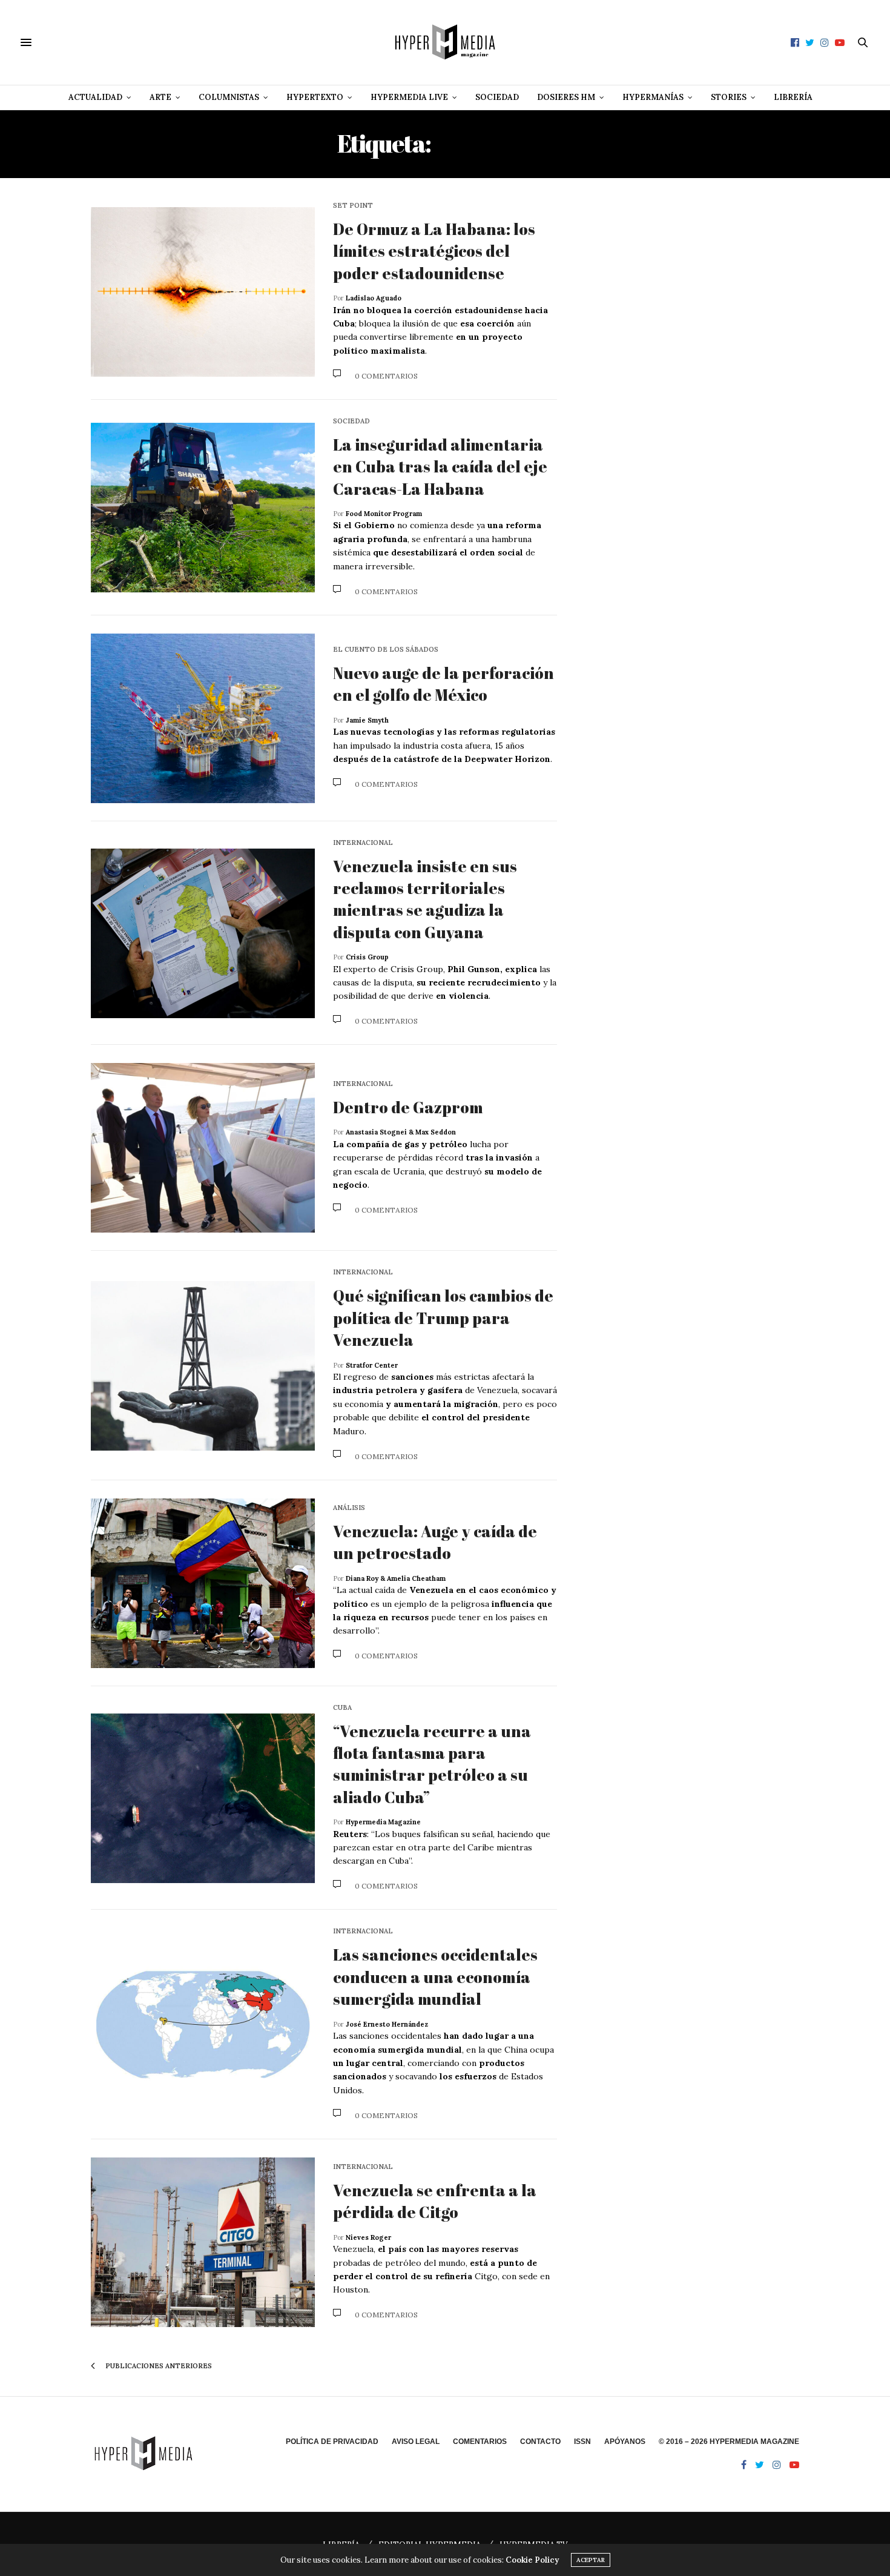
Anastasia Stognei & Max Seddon (401, 1132)
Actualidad (95, 97)
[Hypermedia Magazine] (445, 42)
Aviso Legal (416, 2442)
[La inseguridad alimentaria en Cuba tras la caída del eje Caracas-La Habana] (203, 508)
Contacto (540, 2442)
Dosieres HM (566, 97)
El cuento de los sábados (386, 650)
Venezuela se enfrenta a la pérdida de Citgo (435, 2201)
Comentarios (480, 2442)
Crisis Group (367, 957)
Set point (353, 206)
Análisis (349, 1508)
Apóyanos (625, 2442)
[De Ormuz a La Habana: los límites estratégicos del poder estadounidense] (203, 292)
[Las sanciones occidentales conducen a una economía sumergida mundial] (203, 2025)
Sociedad (497, 97)
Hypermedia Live (409, 97)
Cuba (342, 1708)
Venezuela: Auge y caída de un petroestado (435, 1542)
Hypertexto (315, 97)
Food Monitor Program (384, 514)
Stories (729, 97)
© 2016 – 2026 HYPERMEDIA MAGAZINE (729, 2442)
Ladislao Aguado (374, 298)
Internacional (363, 843)
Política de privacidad (332, 2442)
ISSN (582, 2442)
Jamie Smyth (367, 720)
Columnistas (229, 97)
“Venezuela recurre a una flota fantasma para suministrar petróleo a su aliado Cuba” (432, 1764)
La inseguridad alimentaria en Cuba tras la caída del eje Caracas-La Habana (440, 467)
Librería (793, 97)
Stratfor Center (372, 1365)
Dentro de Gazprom (408, 1107)
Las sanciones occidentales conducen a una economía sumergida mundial (435, 1977)
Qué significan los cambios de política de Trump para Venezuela (443, 1318)
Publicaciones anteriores (158, 2366)
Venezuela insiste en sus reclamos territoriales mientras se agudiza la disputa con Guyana (425, 899)
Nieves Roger (368, 2237)
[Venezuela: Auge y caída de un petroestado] (203, 1583)
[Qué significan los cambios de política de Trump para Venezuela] (203, 1366)
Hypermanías (653, 97)
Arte (160, 97)
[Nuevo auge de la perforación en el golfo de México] (203, 718)
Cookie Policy (532, 2560)
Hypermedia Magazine (383, 1822)
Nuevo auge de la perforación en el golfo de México (443, 684)
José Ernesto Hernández (387, 2024)
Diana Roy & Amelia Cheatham (396, 1578)
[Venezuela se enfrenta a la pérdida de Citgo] (203, 2242)
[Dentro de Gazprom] (203, 1148)
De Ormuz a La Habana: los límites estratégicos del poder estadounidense (434, 251)
